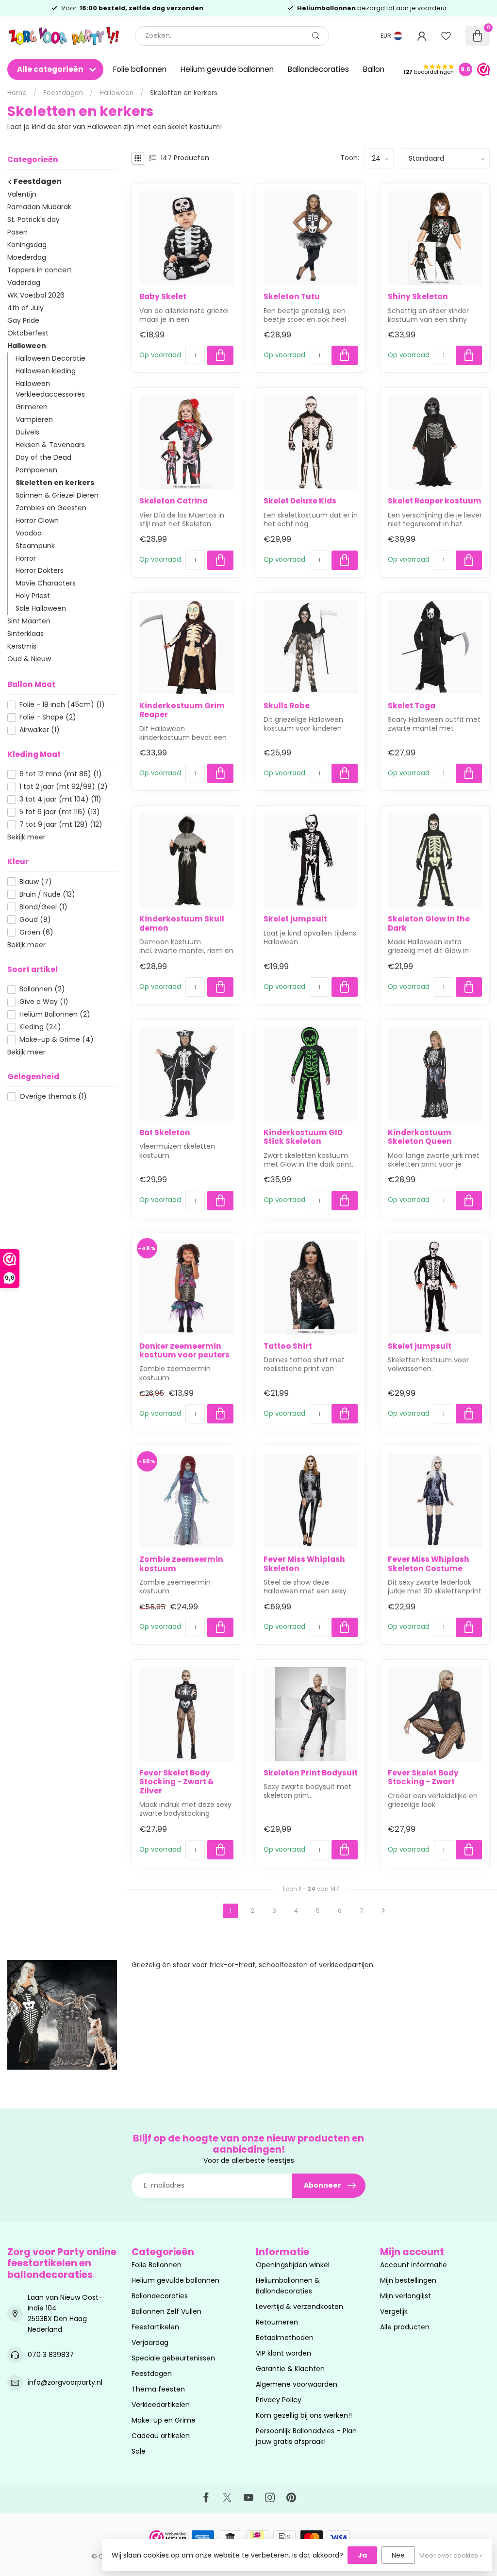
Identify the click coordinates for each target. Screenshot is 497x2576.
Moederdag (27, 257)
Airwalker (40, 730)
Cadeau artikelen (161, 2436)
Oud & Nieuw (29, 659)
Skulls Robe (287, 706)
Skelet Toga (412, 706)
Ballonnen (42, 989)
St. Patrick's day (33, 219)
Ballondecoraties (318, 69)
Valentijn (22, 194)
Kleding (40, 1027)
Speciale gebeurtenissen (173, 2358)
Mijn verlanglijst (406, 2296)
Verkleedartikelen (161, 2405)
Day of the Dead (43, 457)
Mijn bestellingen (408, 2280)
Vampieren (34, 419)
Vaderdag (24, 283)
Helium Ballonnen (55, 1014)
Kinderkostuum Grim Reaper (182, 711)
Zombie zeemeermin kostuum (181, 1564)
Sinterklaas (25, 634)
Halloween (116, 93)
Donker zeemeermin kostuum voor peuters (184, 1351)
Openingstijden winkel (293, 2265)
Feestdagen (63, 93)
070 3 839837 (51, 2355)
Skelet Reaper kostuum (435, 501)
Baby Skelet (163, 297)
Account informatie (414, 2265)
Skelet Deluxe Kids (300, 501)
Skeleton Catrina (174, 501)
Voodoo (29, 533)
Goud (35, 920)
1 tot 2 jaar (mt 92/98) (64, 787)
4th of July (25, 308)
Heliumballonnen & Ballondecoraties (288, 2286)
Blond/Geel (43, 907)
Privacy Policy (279, 2400)
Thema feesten (158, 2389)
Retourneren (277, 2322)
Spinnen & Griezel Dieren (57, 495)
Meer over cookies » (451, 2555)
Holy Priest (33, 596)
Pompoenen (36, 470)
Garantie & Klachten (290, 2369)
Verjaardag (150, 2342)
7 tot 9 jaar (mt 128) (61, 825)
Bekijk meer (26, 837)
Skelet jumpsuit (295, 919)
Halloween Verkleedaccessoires (50, 389)
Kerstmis (22, 646)
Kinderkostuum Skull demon (182, 924)
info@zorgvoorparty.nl (65, 2382)
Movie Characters (46, 583)
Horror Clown (37, 520)
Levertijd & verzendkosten (299, 2307)
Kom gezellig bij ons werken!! (304, 2415)
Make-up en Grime (164, 2420)
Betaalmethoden (285, 2338)
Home (17, 93)
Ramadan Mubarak (39, 207)
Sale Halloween (41, 608)
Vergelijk (394, 2311)
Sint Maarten (29, 621)
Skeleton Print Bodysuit (311, 1773)
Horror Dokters (40, 570)
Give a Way (44, 1002)
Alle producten (405, 2327)
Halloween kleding (46, 371)
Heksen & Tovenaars (50, 445)
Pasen (17, 232)
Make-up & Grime (57, 1040)
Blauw (36, 882)
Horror (26, 558)
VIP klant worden (283, 2353)
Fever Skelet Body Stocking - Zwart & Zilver (177, 1782)
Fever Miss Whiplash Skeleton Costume (429, 1564)
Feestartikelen (155, 2327)
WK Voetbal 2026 (36, 295)
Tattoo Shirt (288, 1346)
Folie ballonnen (140, 69)
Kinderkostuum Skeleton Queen (420, 1137)
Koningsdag (27, 245)
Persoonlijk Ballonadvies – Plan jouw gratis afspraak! (306, 2436)
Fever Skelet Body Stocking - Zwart (423, 1778)
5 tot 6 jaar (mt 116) (60, 812)
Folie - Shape (48, 717)
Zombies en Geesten (51, 508)
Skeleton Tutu (292, 297)
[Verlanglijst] (446, 36)
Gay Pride (23, 320)
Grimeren (32, 407)
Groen (36, 932)
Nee (398, 2555)
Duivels (27, 432)
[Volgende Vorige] (383, 1911)
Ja (362, 2555)
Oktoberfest (28, 333)
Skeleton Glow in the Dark (429, 924)
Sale (139, 2451)
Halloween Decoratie (50, 358)
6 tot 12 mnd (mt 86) (61, 774)
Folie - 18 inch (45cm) (62, 705)
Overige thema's (53, 1096)
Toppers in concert (40, 270)
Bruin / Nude (47, 895)
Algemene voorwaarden (297, 2384)
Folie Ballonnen (157, 2265)
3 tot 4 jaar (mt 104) (60, 799)
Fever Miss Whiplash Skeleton (304, 1564)
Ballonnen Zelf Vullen (166, 2311)
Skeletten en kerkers (184, 93)
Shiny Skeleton (418, 297)
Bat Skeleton (165, 1133)
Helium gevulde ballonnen (227, 69)
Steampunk (35, 546)
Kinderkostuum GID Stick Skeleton (303, 1137)
